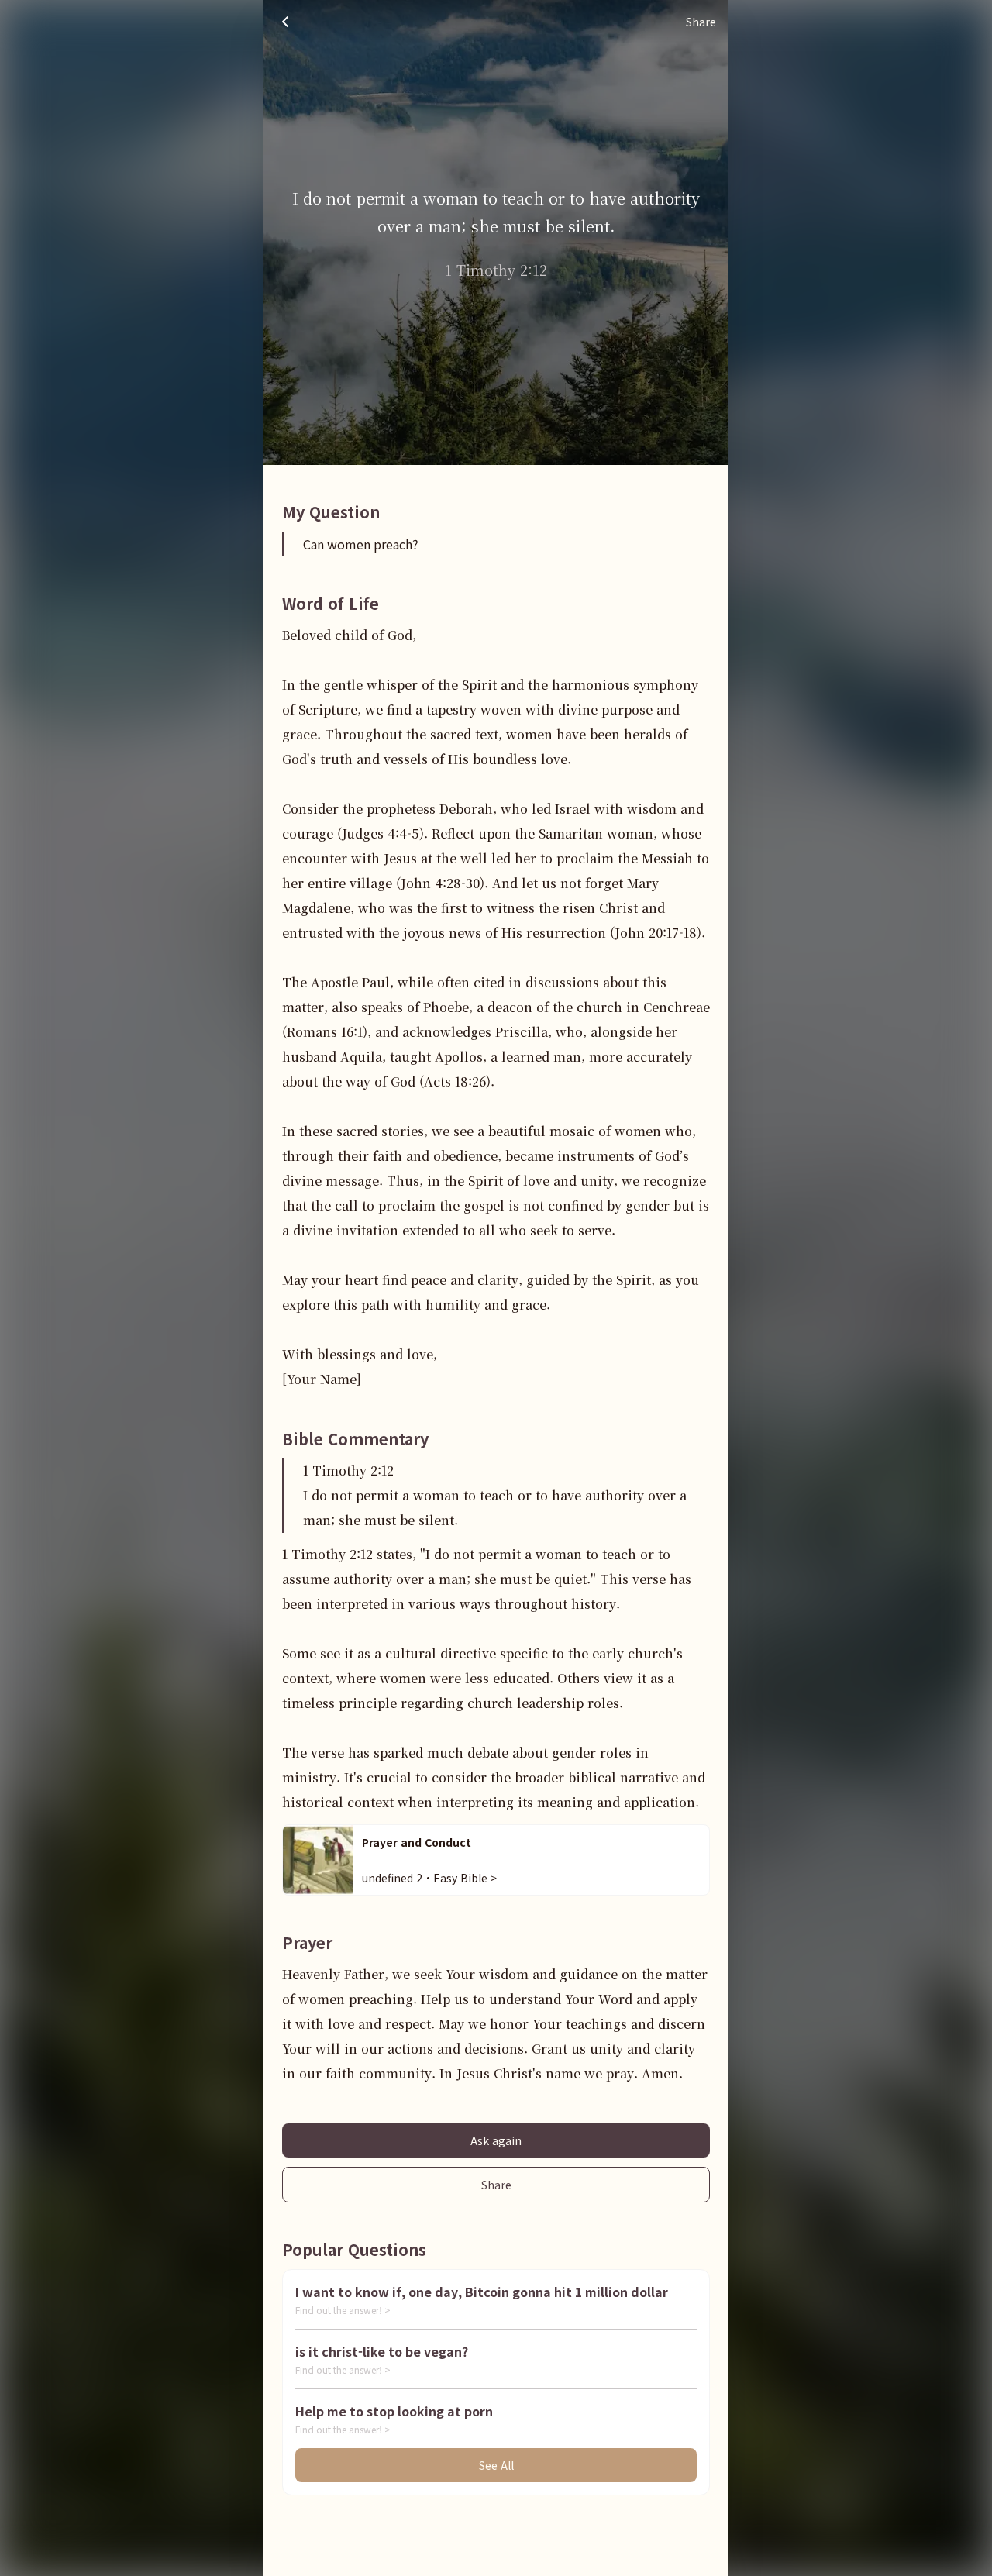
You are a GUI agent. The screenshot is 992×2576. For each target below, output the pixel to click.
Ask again (496, 2140)
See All (496, 2465)
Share (496, 2185)
